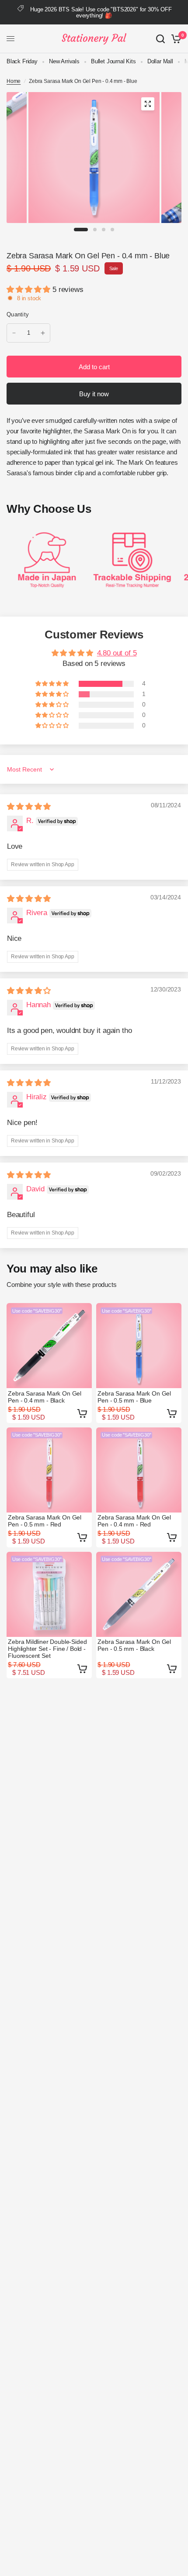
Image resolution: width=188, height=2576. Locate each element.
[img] (29, 807)
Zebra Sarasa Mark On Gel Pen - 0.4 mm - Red (134, 1521)
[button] (30, 290)
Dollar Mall (160, 61)
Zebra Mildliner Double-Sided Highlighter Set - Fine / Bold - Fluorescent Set (47, 1649)
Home (14, 81)
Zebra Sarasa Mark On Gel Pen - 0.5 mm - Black (134, 1645)
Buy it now (94, 394)
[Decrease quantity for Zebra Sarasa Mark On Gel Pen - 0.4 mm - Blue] (14, 333)
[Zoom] (148, 104)
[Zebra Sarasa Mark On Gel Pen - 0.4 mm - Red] (139, 1470)
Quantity (18, 314)
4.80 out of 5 (117, 653)
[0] (175, 39)
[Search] (160, 39)
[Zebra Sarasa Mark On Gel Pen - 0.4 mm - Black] (49, 1346)
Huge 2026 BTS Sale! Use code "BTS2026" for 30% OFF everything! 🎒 (101, 12)
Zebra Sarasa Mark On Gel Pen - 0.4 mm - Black (45, 1397)
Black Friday (22, 61)
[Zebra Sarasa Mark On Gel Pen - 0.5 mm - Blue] (139, 1346)
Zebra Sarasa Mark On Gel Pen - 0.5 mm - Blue (134, 1397)
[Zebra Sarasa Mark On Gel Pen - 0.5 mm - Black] (139, 1594)
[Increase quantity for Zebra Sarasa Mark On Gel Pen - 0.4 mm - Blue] (43, 333)
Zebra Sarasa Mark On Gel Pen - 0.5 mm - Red (45, 1521)
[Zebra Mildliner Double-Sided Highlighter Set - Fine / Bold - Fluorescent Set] (49, 1594)
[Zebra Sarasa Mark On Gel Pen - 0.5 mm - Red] (49, 1470)
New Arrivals (64, 61)
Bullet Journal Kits (113, 61)
